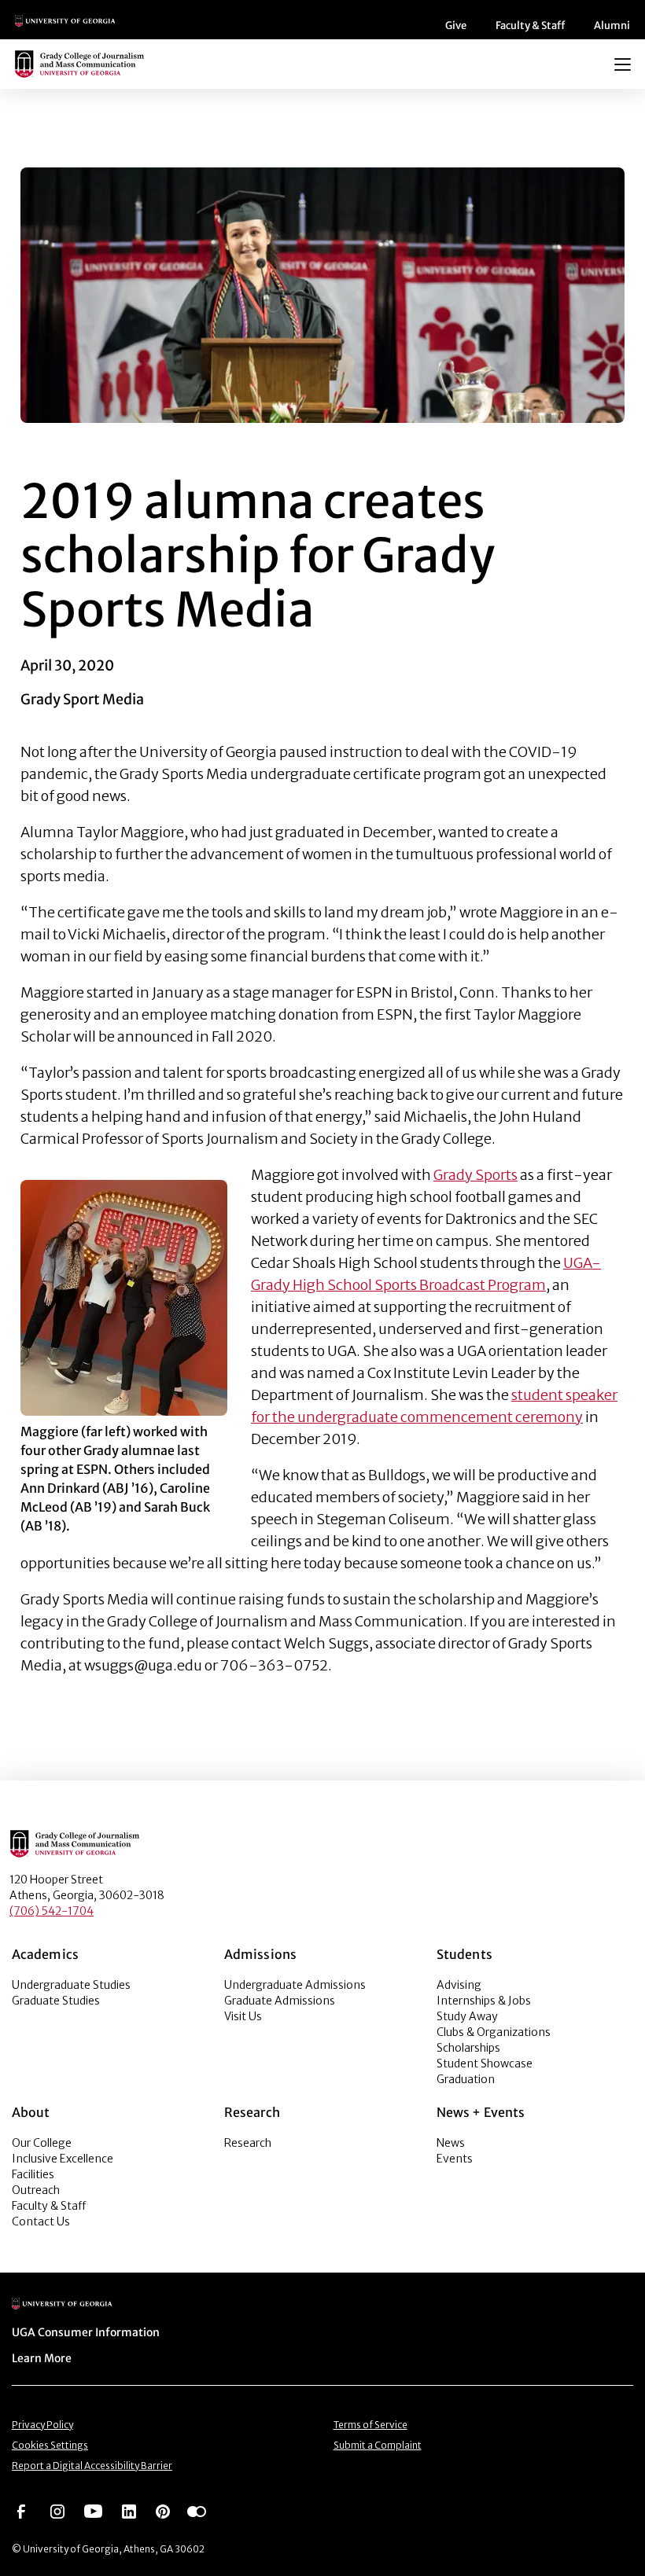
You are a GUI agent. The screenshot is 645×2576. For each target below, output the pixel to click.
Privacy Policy (42, 2425)
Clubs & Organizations (494, 2032)
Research (248, 2143)
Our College (42, 2143)
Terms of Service (370, 2425)
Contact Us (41, 2221)
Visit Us (243, 2016)
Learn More (42, 2358)
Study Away (467, 2016)
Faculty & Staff (530, 26)
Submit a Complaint (378, 2445)
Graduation (466, 2079)
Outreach (36, 2190)
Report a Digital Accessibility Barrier (92, 2466)
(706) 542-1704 (52, 1911)
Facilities (33, 2174)
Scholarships (468, 2048)
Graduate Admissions (280, 2001)
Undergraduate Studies (71, 1985)
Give (456, 26)
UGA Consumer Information (86, 2332)
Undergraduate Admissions (295, 1985)
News (451, 2143)
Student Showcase (485, 2063)
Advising (459, 1985)
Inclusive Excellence (63, 2159)
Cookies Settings (50, 2445)
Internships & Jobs (484, 2001)
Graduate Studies (56, 2001)
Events (455, 2159)
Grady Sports (475, 1175)
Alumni (612, 26)
